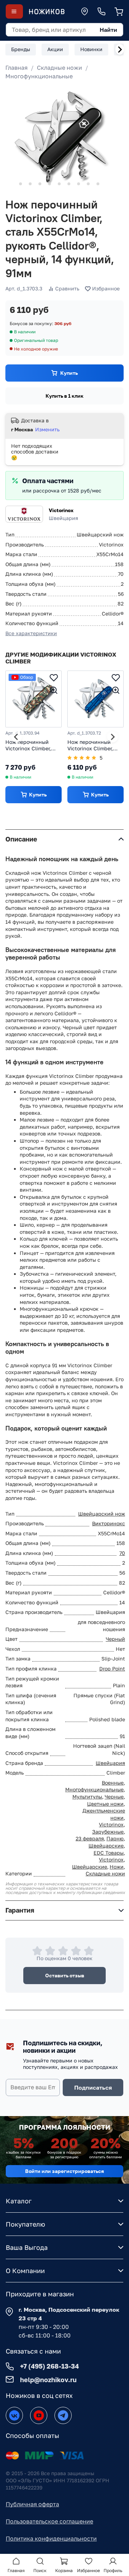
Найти (108, 30)
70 (122, 1553)
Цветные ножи (105, 1804)
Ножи (117, 1867)
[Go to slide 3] (30, 184)
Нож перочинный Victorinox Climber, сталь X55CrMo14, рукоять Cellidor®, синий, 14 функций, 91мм (92, 745)
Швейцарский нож (102, 1514)
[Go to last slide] (16, 737)
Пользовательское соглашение (49, 2521)
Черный (115, 1639)
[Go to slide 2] (20, 184)
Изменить (47, 429)
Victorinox (61, 510)
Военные (113, 1783)
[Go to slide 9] (88, 184)
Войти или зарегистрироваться (64, 2171)
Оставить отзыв (65, 1975)
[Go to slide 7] (69, 184)
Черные (114, 1797)
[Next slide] (120, 49)
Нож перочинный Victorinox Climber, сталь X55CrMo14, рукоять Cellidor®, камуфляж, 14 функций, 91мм (28, 745)
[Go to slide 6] (59, 184)
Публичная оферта (32, 2504)
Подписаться (93, 2087)
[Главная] (47, 12)
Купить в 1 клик (64, 396)
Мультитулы (87, 1797)
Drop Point (112, 1669)
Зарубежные (108, 1832)
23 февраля (90, 1838)
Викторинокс (109, 1523)
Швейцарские (106, 1846)
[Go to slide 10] (98, 184)
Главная (16, 68)
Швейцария (110, 1763)
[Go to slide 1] (11, 184)
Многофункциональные (39, 76)
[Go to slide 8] (78, 184)
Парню (115, 1838)
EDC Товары (109, 1853)
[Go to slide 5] (49, 184)
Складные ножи (59, 68)
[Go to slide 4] (40, 184)
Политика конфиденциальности (51, 2538)
